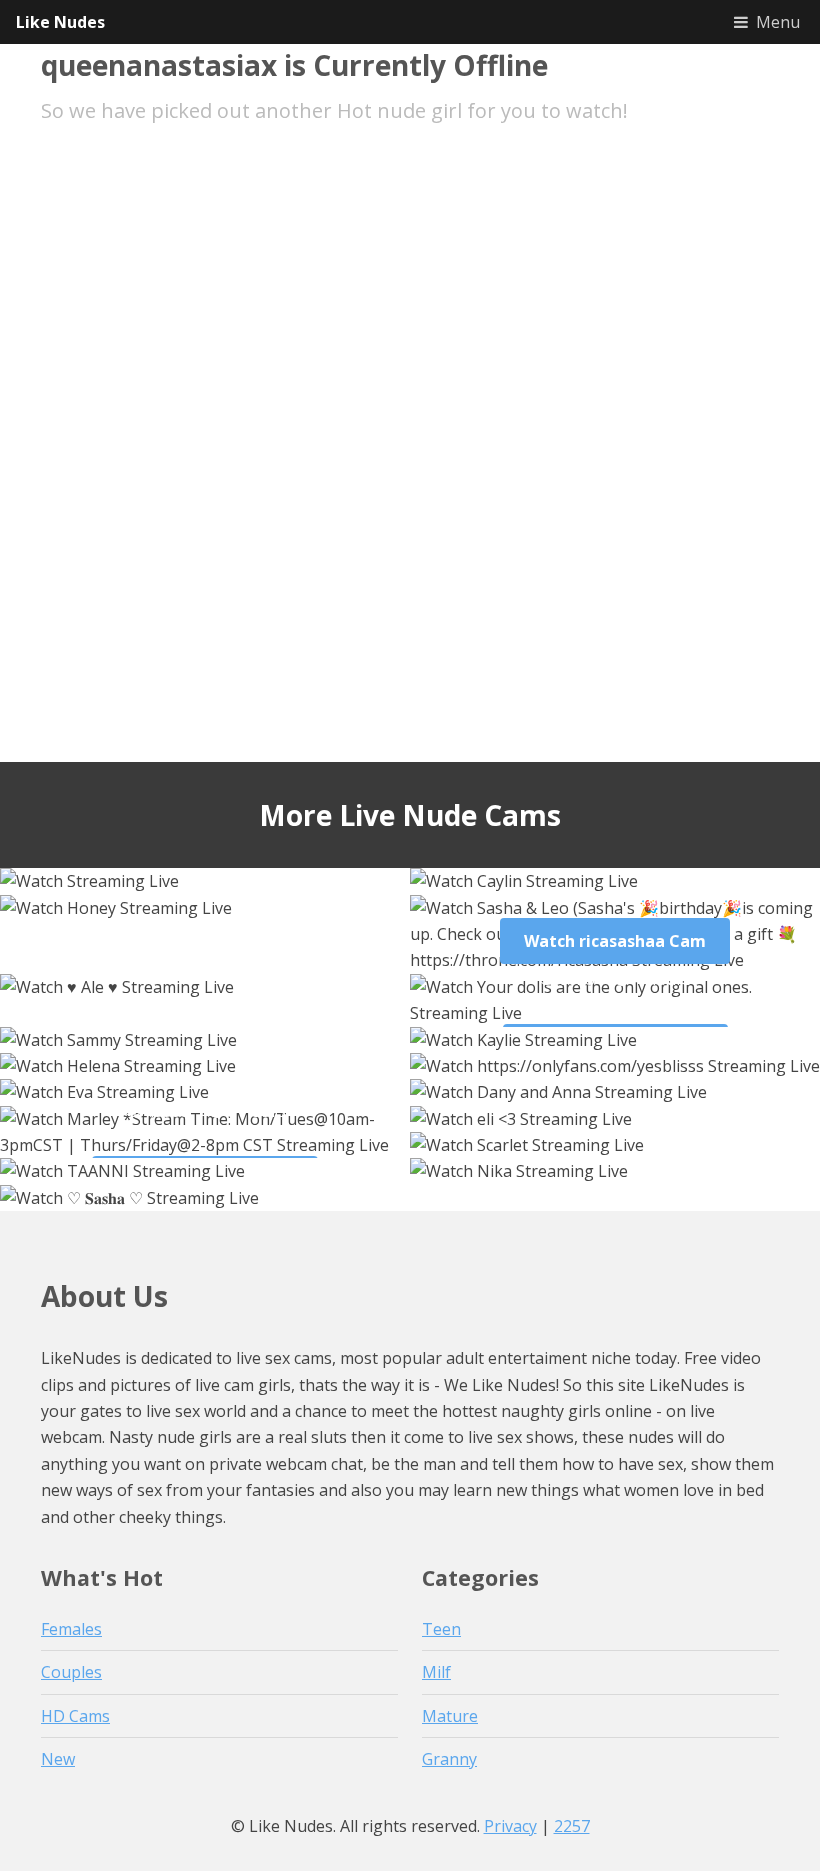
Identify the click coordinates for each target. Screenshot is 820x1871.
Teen (441, 1629)
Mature (450, 1716)
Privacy (510, 1826)
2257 (572, 1826)
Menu (778, 22)
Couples (71, 1672)
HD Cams (75, 1716)
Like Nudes (60, 22)
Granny (449, 1759)
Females (71, 1629)
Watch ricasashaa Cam (615, 941)
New (58, 1759)
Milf (436, 1672)
